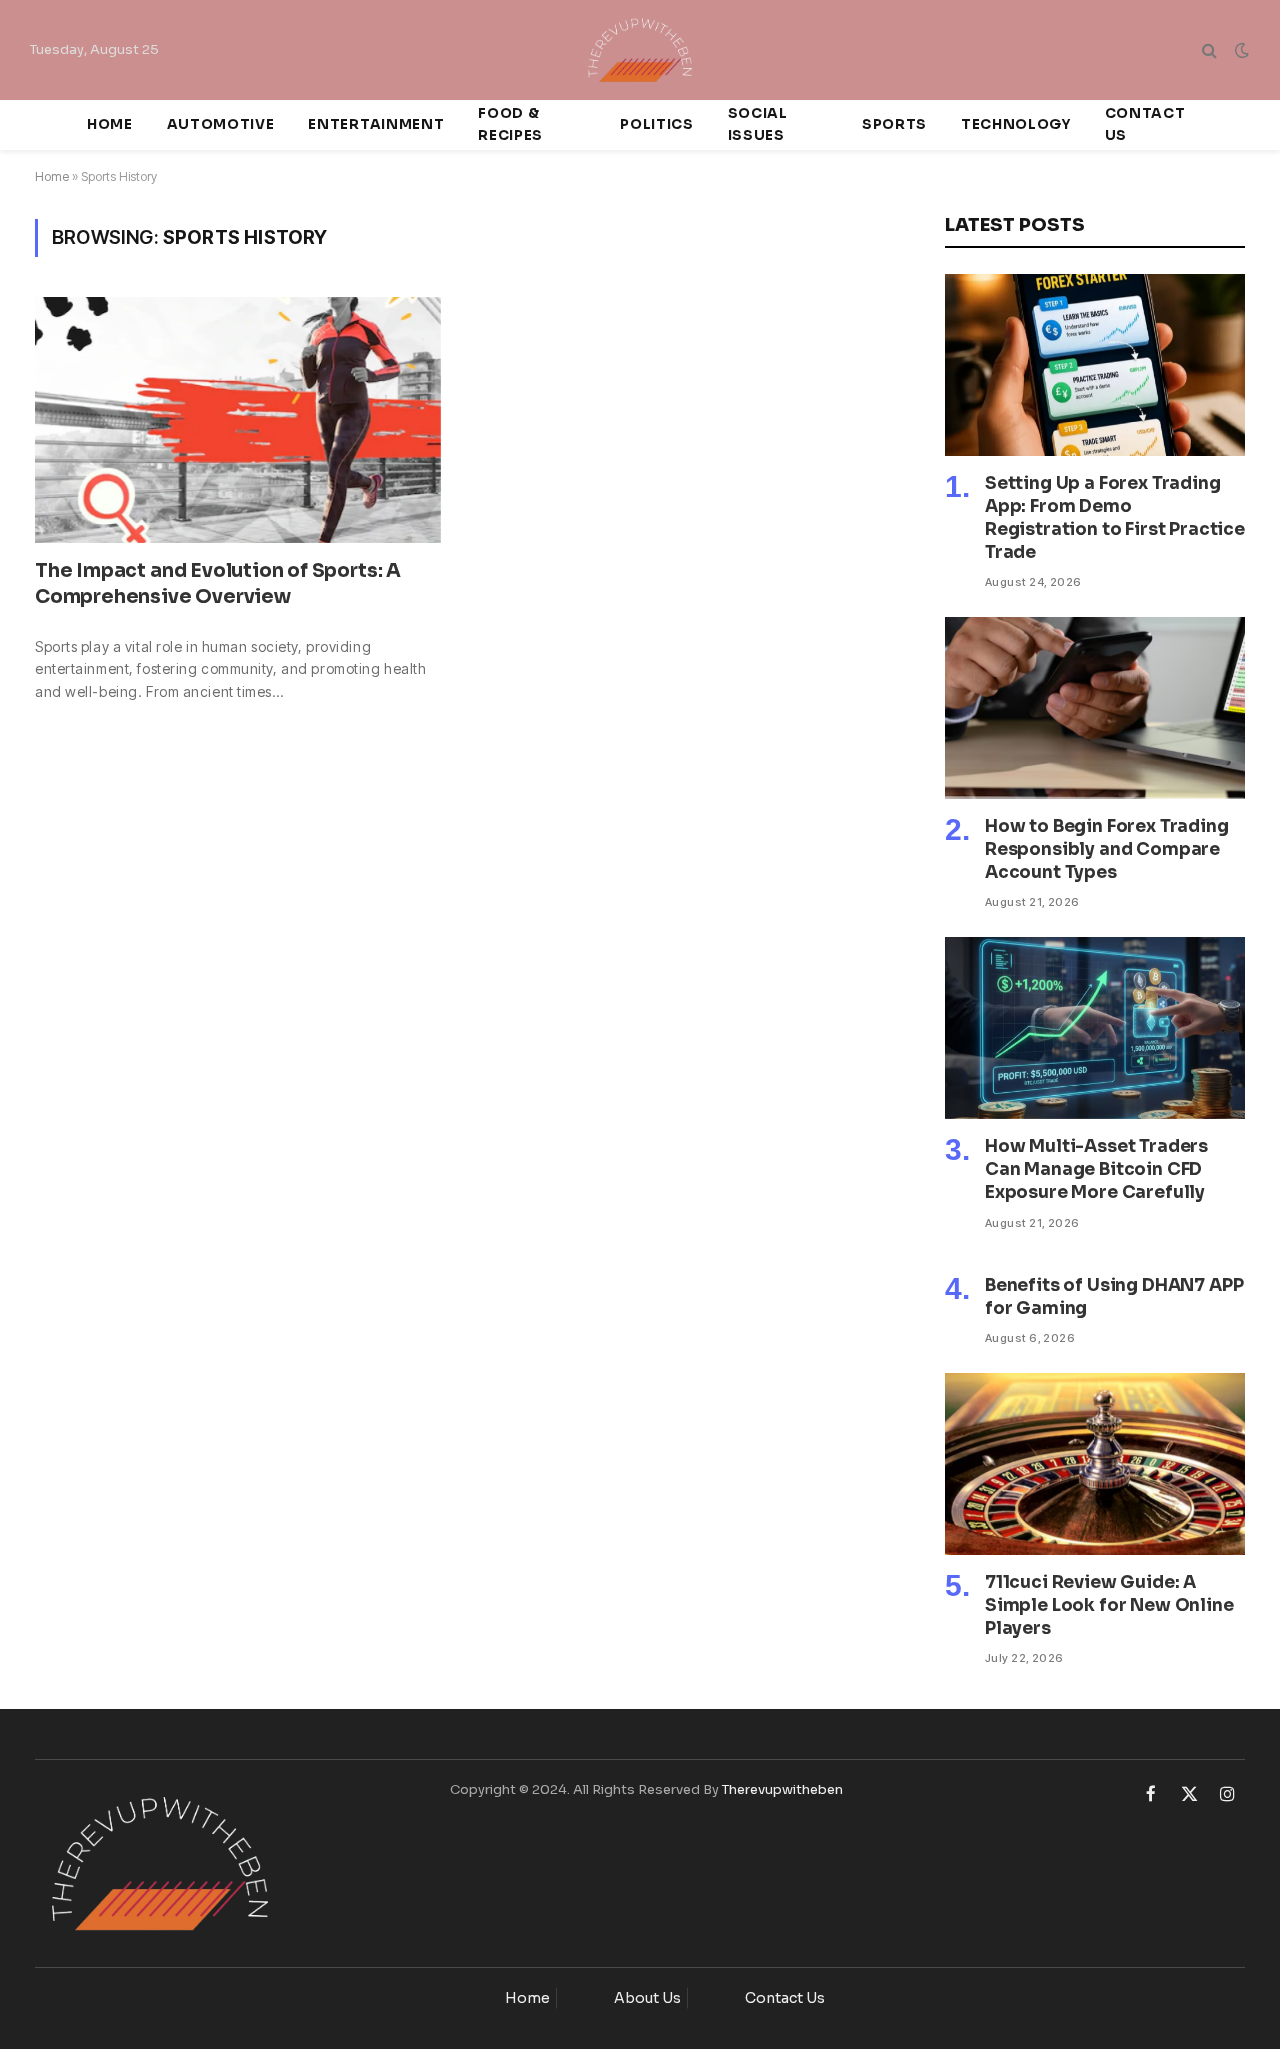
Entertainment (376, 124)
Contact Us (1145, 124)
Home (110, 124)
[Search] (1209, 50)
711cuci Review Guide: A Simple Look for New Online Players (1109, 1605)
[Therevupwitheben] (640, 50)
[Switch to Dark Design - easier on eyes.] (1240, 50)
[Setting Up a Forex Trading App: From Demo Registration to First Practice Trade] (1095, 365)
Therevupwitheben (782, 1789)
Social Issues (758, 124)
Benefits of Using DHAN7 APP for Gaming (1114, 1297)
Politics (656, 124)
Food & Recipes (510, 124)
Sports (894, 124)
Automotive (221, 124)
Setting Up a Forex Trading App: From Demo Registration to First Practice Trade (1115, 518)
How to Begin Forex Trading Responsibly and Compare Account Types (1107, 849)
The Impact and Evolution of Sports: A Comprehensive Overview (218, 584)
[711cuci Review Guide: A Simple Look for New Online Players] (1095, 1464)
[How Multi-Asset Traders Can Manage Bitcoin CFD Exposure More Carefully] (1095, 1028)
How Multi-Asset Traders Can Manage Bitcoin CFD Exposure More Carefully (1096, 1169)
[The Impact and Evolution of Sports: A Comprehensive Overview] (238, 420)
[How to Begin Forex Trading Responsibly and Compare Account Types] (1095, 708)
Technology (1016, 124)
